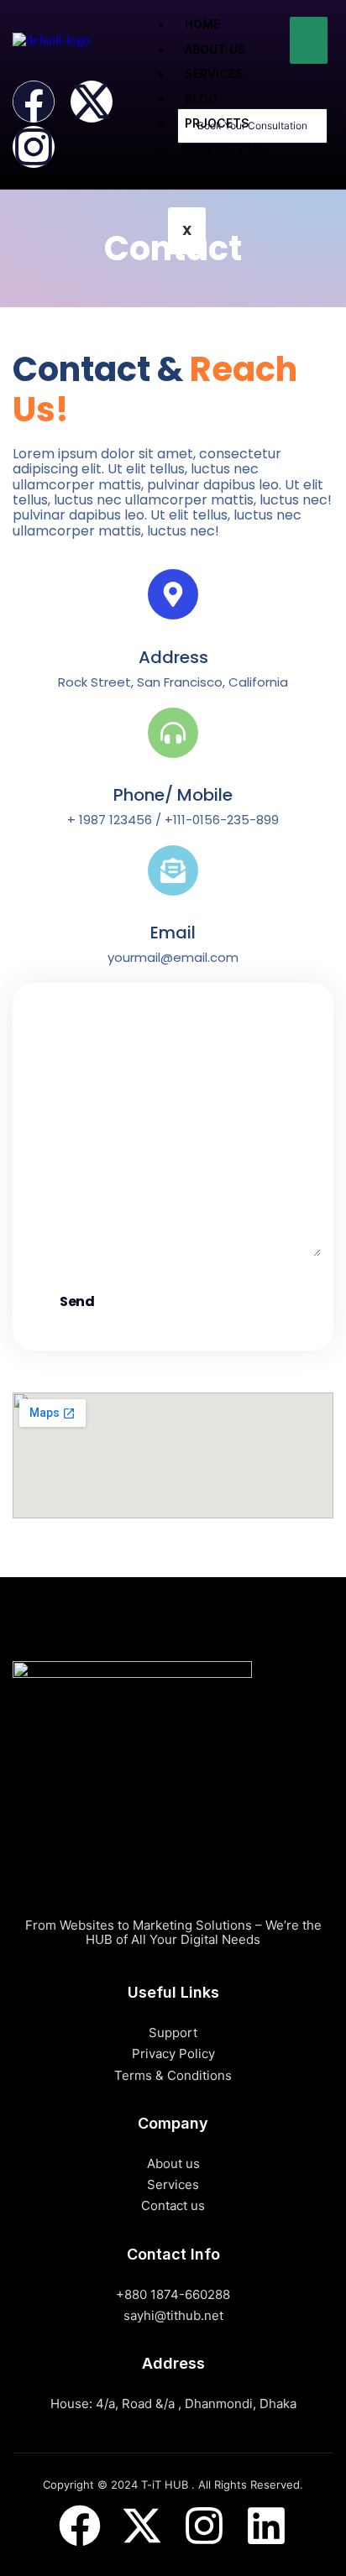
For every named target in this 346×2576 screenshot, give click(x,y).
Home (202, 24)
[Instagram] (34, 147)
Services (214, 73)
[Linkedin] (266, 2526)
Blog (201, 99)
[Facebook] (34, 102)
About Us (215, 49)
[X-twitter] (92, 102)
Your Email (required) (95, 1105)
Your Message (71, 1177)
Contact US (225, 148)
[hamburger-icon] (309, 40)
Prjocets (217, 123)
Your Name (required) (97, 1033)
